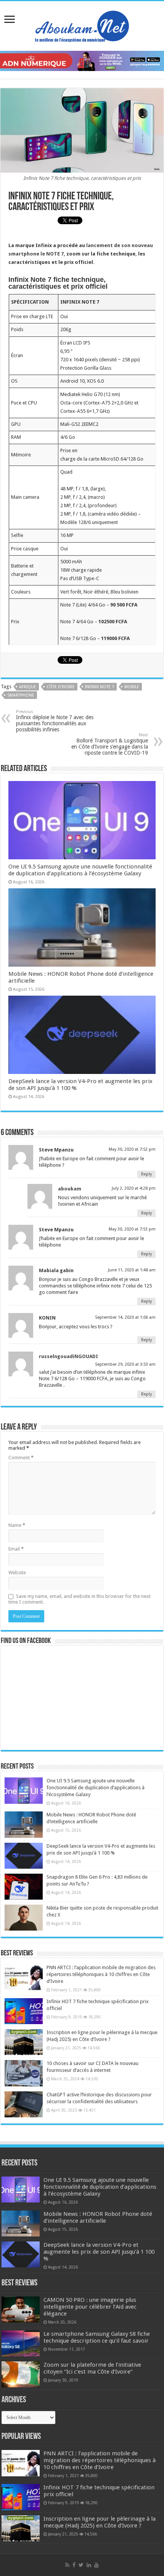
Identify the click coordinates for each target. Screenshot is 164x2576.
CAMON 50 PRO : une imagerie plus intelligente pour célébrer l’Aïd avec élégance (90, 2307)
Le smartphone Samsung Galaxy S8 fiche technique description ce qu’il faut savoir (97, 2337)
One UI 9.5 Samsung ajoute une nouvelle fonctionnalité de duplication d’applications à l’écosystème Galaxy (80, 870)
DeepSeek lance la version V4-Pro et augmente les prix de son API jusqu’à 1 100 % (99, 2252)
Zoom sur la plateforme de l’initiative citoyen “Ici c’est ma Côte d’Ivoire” (92, 2368)
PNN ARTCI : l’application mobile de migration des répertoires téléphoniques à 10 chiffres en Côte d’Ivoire (101, 1974)
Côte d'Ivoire (61, 687)
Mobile (132, 687)
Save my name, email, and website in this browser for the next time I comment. (80, 1599)
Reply (146, 1174)
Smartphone (21, 695)
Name (17, 1525)
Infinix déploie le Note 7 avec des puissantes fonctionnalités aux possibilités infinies (55, 721)
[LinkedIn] (89, 2565)
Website (17, 1573)
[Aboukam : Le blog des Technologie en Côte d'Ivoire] (82, 24)
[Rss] (67, 2565)
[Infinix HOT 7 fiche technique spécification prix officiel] (24, 2011)
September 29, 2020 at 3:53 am (125, 1364)
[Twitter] (81, 2565)
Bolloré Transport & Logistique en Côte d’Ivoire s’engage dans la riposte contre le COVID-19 (110, 744)
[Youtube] (96, 2565)
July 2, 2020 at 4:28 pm (134, 1188)
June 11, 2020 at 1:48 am (132, 1270)
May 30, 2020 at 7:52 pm (132, 1149)
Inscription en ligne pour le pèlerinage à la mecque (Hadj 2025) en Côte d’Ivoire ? (100, 2522)
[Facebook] (74, 2565)
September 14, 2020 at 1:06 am (125, 1317)
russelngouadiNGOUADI (68, 1356)
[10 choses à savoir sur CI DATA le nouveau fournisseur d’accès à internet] (24, 2073)
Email (16, 1549)
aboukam (70, 1189)
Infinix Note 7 (100, 687)
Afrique (28, 687)
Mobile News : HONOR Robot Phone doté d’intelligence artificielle (98, 2217)
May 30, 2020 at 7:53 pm (132, 1229)
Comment (21, 1458)
